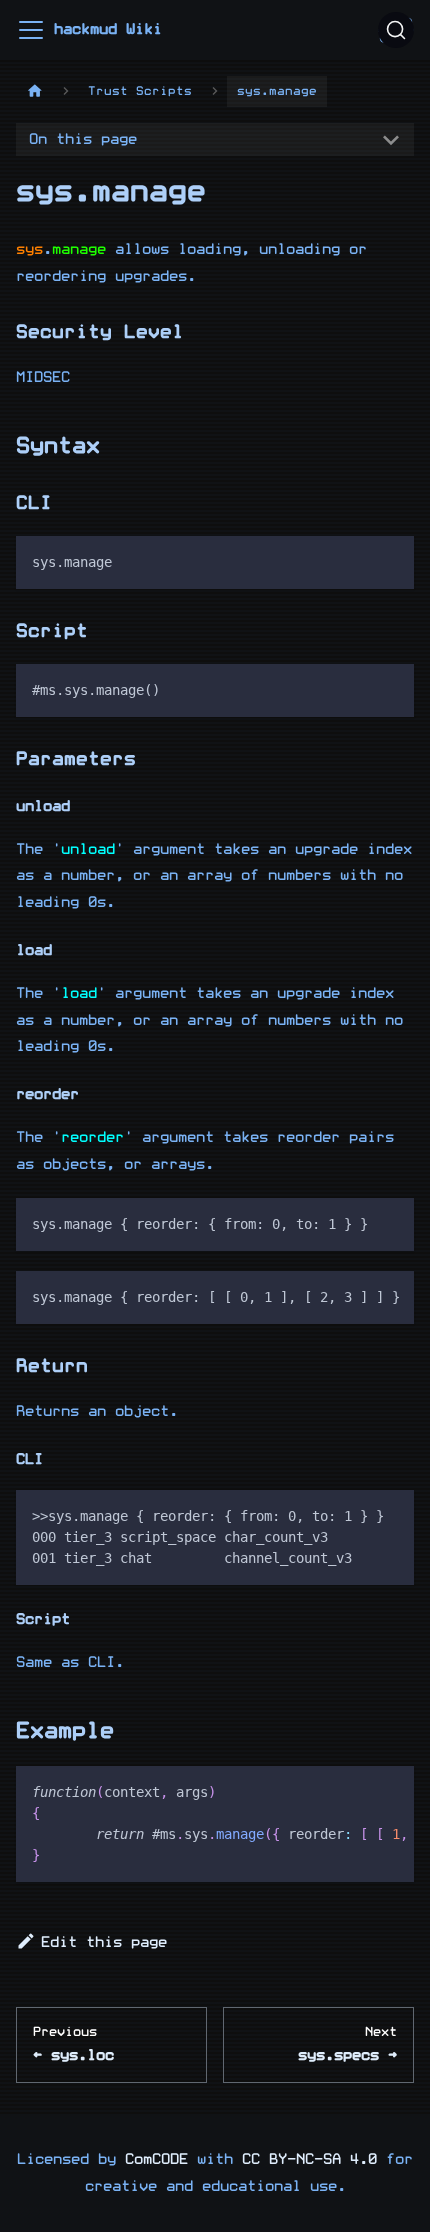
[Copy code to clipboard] (389, 560)
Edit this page (104, 1942)
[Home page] (35, 91)
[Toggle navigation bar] (31, 30)
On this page (83, 139)
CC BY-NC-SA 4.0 (309, 2159)
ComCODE (156, 2159)
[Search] (396, 30)
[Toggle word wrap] (353, 1296)
